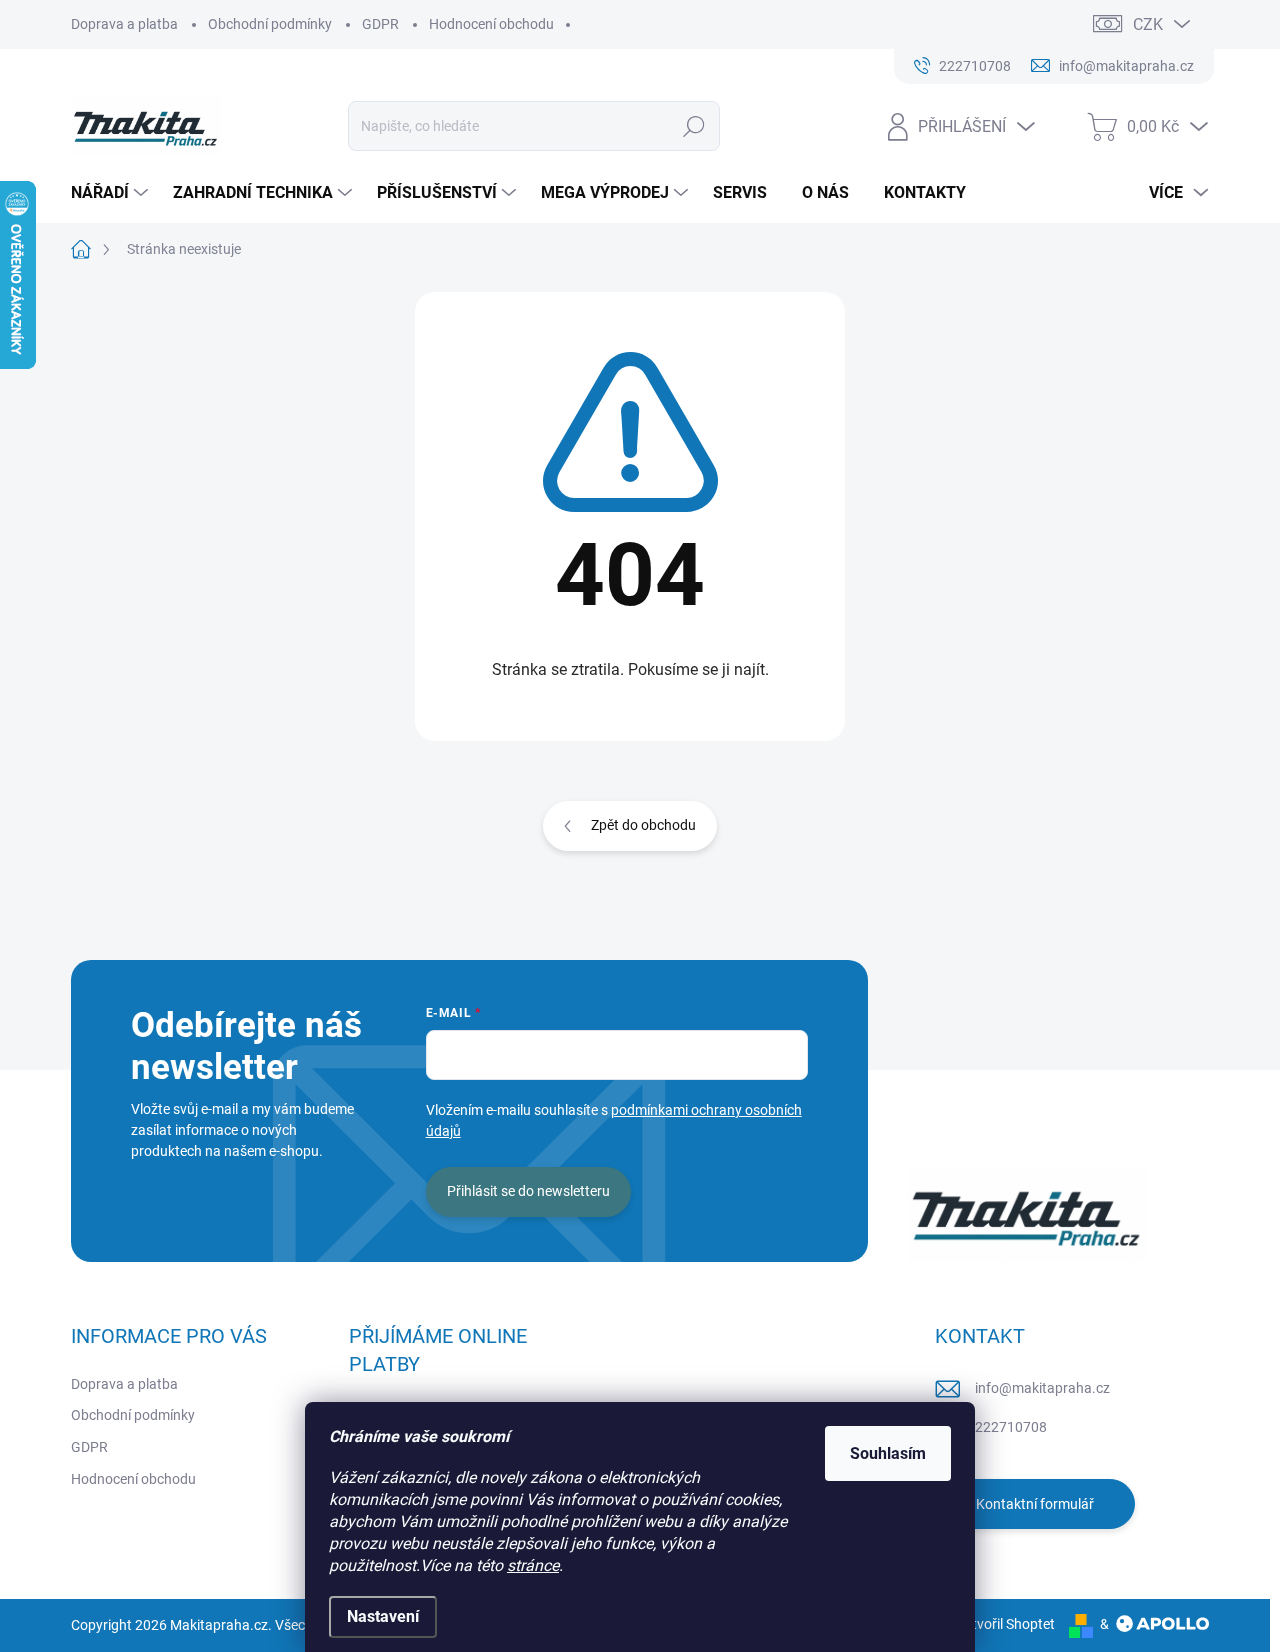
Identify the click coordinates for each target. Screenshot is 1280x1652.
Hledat (694, 126)
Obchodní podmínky (270, 24)
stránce (533, 1565)
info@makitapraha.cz (1042, 1388)
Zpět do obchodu (643, 825)
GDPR (380, 24)
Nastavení (383, 1616)
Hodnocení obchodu (491, 24)
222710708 (1011, 1427)
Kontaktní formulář (1035, 1504)
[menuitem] (112, 193)
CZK (1148, 24)
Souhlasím (888, 1453)
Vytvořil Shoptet (1005, 1624)
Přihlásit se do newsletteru (528, 1191)
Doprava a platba (124, 24)
